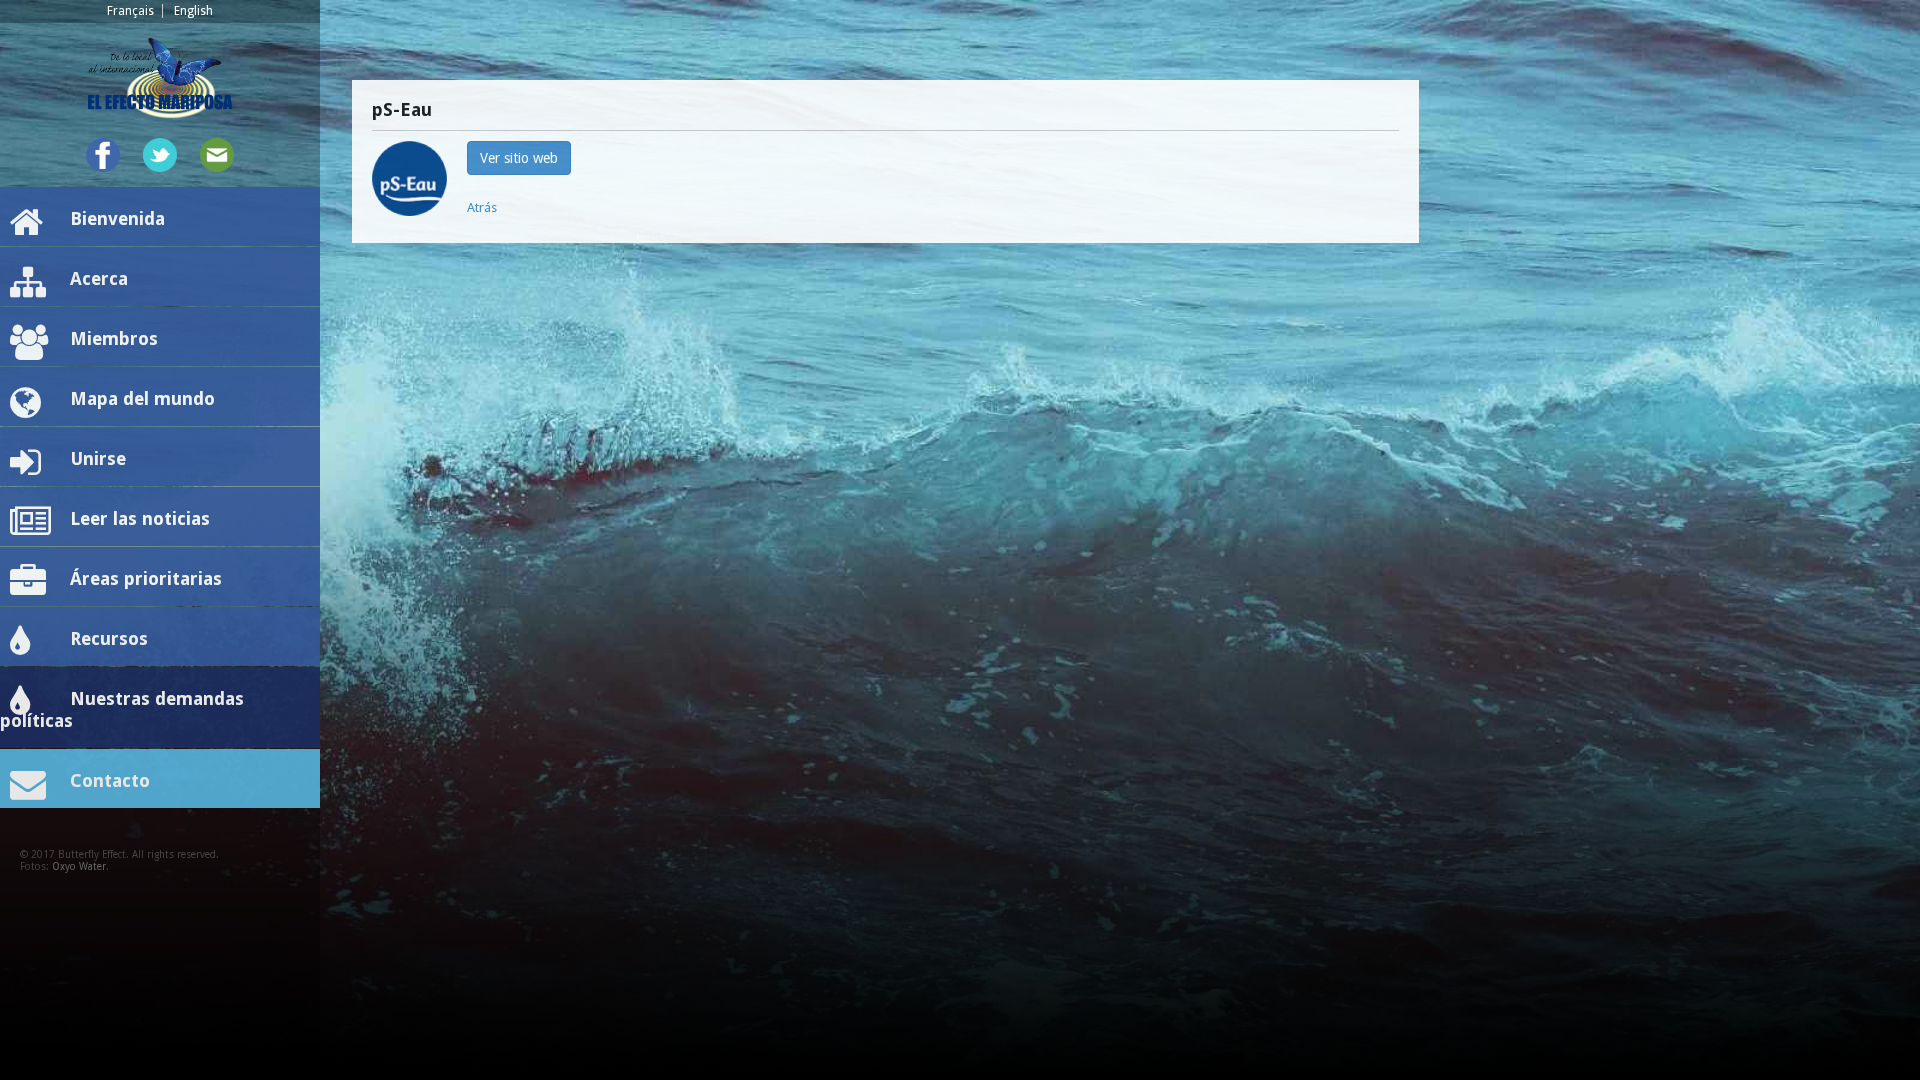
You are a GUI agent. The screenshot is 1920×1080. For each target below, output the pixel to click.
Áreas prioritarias (146, 578)
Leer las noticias (140, 518)
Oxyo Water (79, 866)
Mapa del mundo (142, 398)
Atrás (482, 207)
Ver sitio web (519, 158)
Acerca (99, 278)
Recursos (109, 638)
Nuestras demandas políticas (122, 709)
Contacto (110, 780)
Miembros (114, 338)
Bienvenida (117, 218)
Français (130, 11)
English (193, 11)
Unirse (98, 458)
